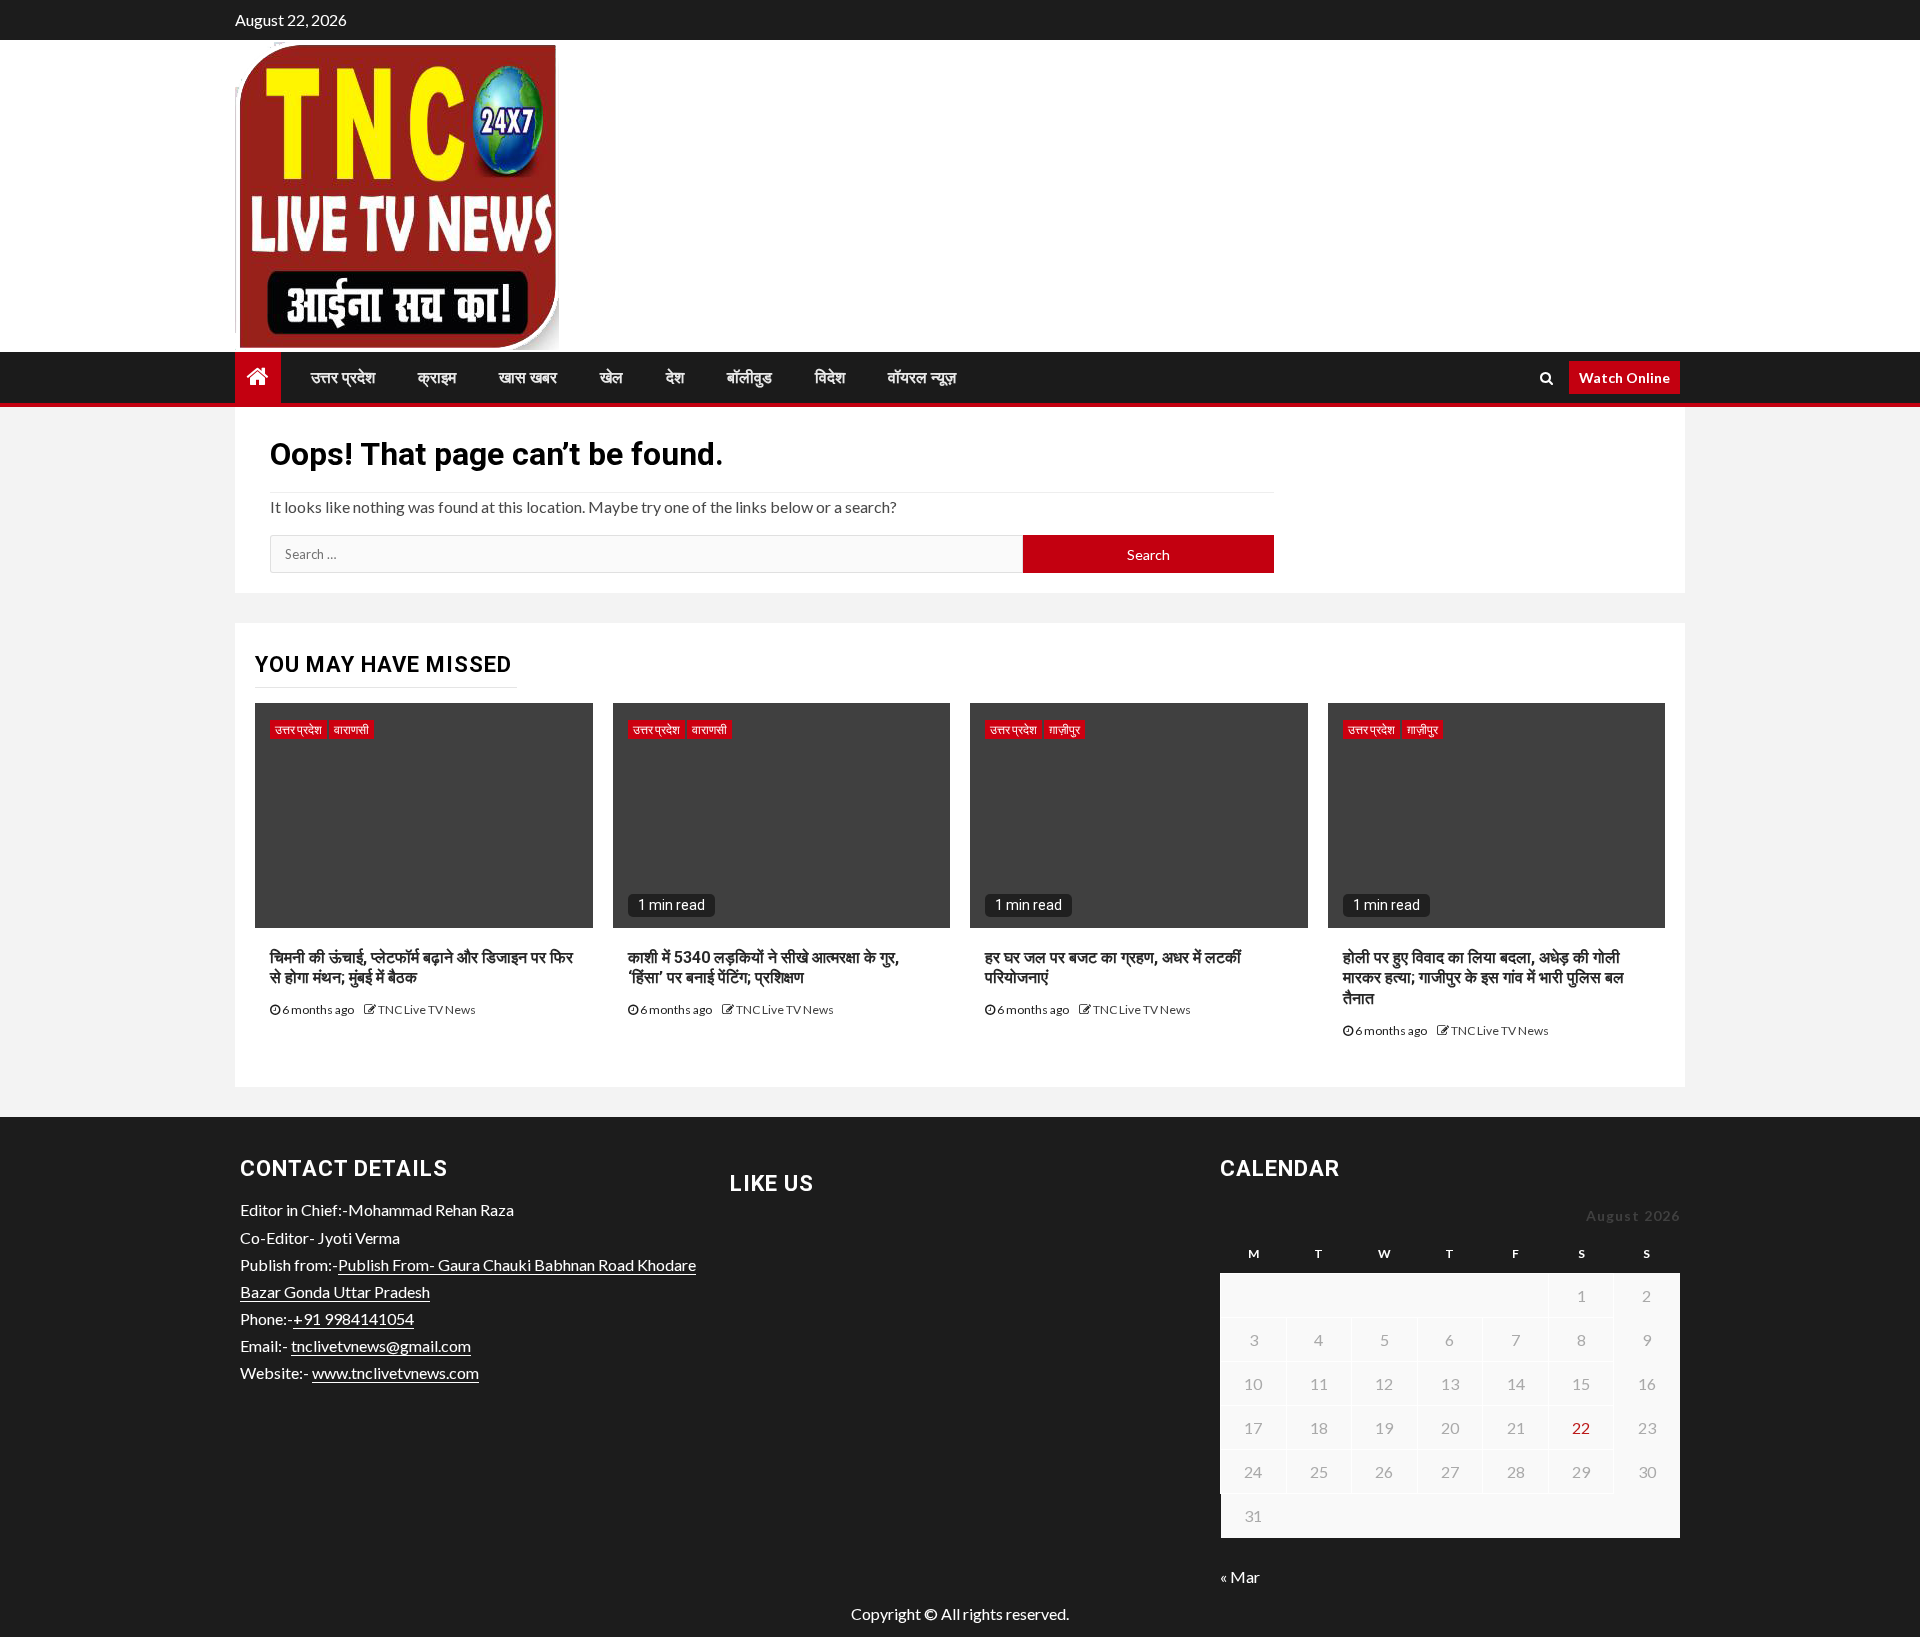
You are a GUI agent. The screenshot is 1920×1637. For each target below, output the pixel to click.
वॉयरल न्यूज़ (922, 377)
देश (675, 377)
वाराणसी (351, 729)
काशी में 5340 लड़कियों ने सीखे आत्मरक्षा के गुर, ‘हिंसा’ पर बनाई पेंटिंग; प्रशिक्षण (763, 968)
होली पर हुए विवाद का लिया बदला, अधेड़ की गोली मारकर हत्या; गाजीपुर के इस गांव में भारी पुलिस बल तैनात (1483, 978)
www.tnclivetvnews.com (395, 1372)
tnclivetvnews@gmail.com (381, 1345)
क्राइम (437, 377)
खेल (611, 377)
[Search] (1546, 378)
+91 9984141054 (353, 1318)
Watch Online (1624, 377)
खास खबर (528, 377)
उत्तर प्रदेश (343, 377)
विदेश (830, 377)
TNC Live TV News (427, 1009)
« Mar (1240, 1576)
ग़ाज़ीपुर (1064, 729)
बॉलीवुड (749, 377)
